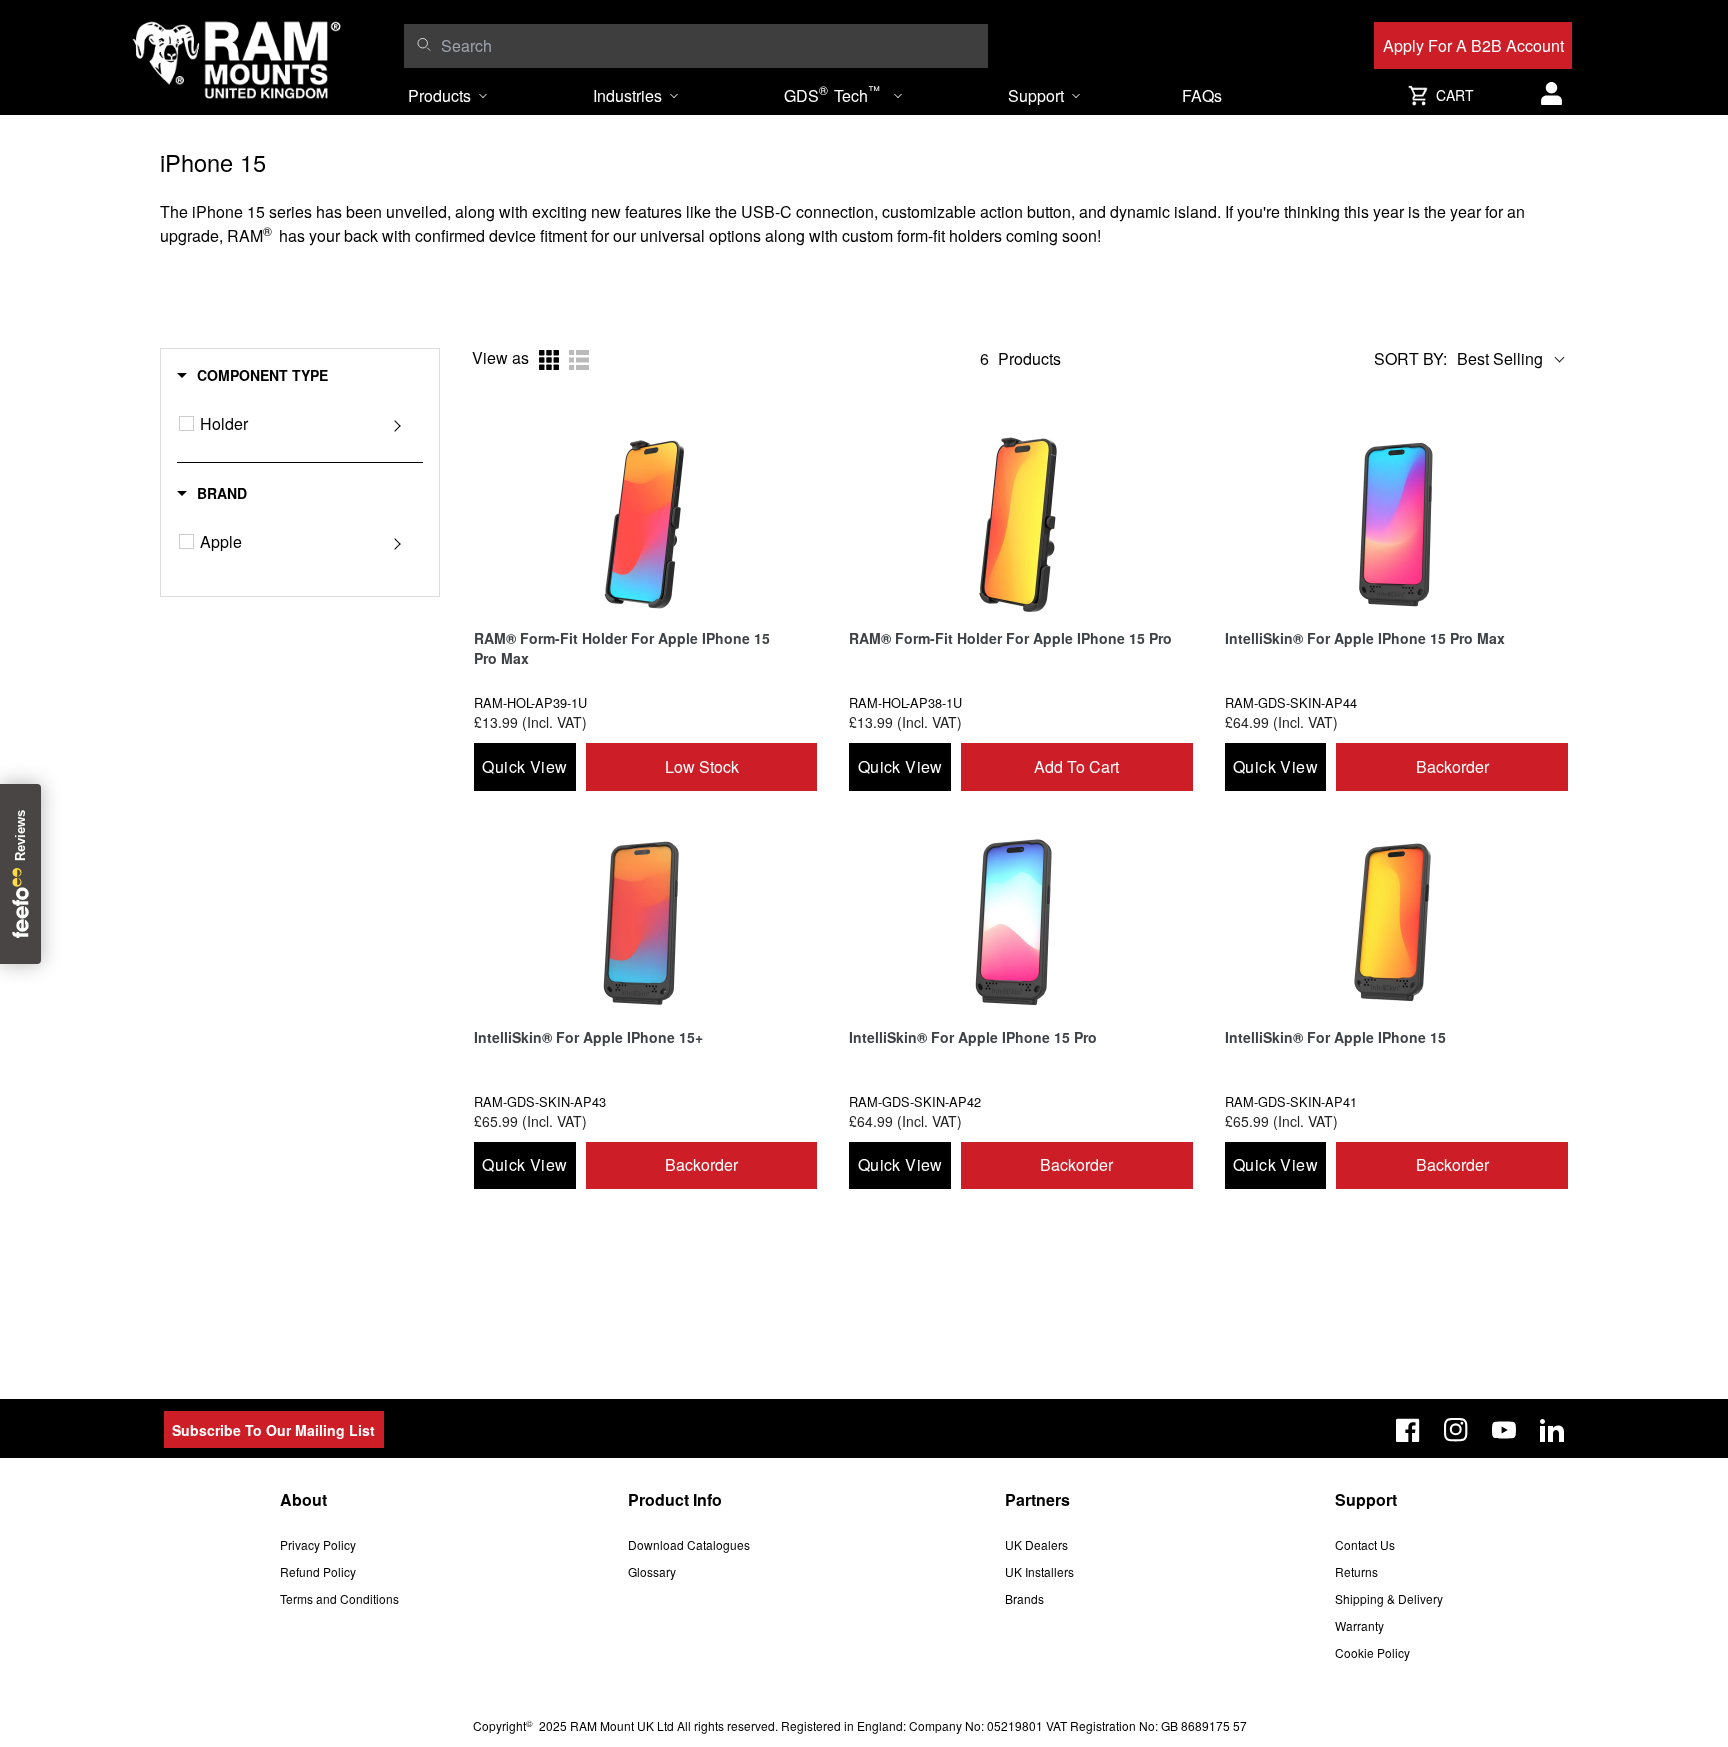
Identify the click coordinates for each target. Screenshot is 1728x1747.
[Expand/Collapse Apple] (397, 542)
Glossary (652, 1571)
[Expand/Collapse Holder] (397, 424)
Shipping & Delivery (1389, 1598)
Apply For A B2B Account (1473, 45)
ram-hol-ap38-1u (905, 702)
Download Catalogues (689, 1544)
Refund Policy (318, 1571)
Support (1036, 95)
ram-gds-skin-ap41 (1291, 1101)
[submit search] (423, 44)
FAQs (1202, 95)
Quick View (524, 766)
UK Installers (1039, 1571)
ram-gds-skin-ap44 (1291, 702)
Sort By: (1410, 359)
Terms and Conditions (339, 1598)
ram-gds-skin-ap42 (915, 1101)
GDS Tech (832, 94)
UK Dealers (1036, 1544)
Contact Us (1365, 1544)
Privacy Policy (318, 1544)
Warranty (1359, 1625)
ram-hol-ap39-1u (530, 702)
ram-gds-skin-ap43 (540, 1101)
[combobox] (709, 46)
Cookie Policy (1372, 1652)
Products (439, 95)
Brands (1024, 1598)
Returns (1356, 1571)
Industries (627, 95)
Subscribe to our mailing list (273, 1430)
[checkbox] (186, 423)
